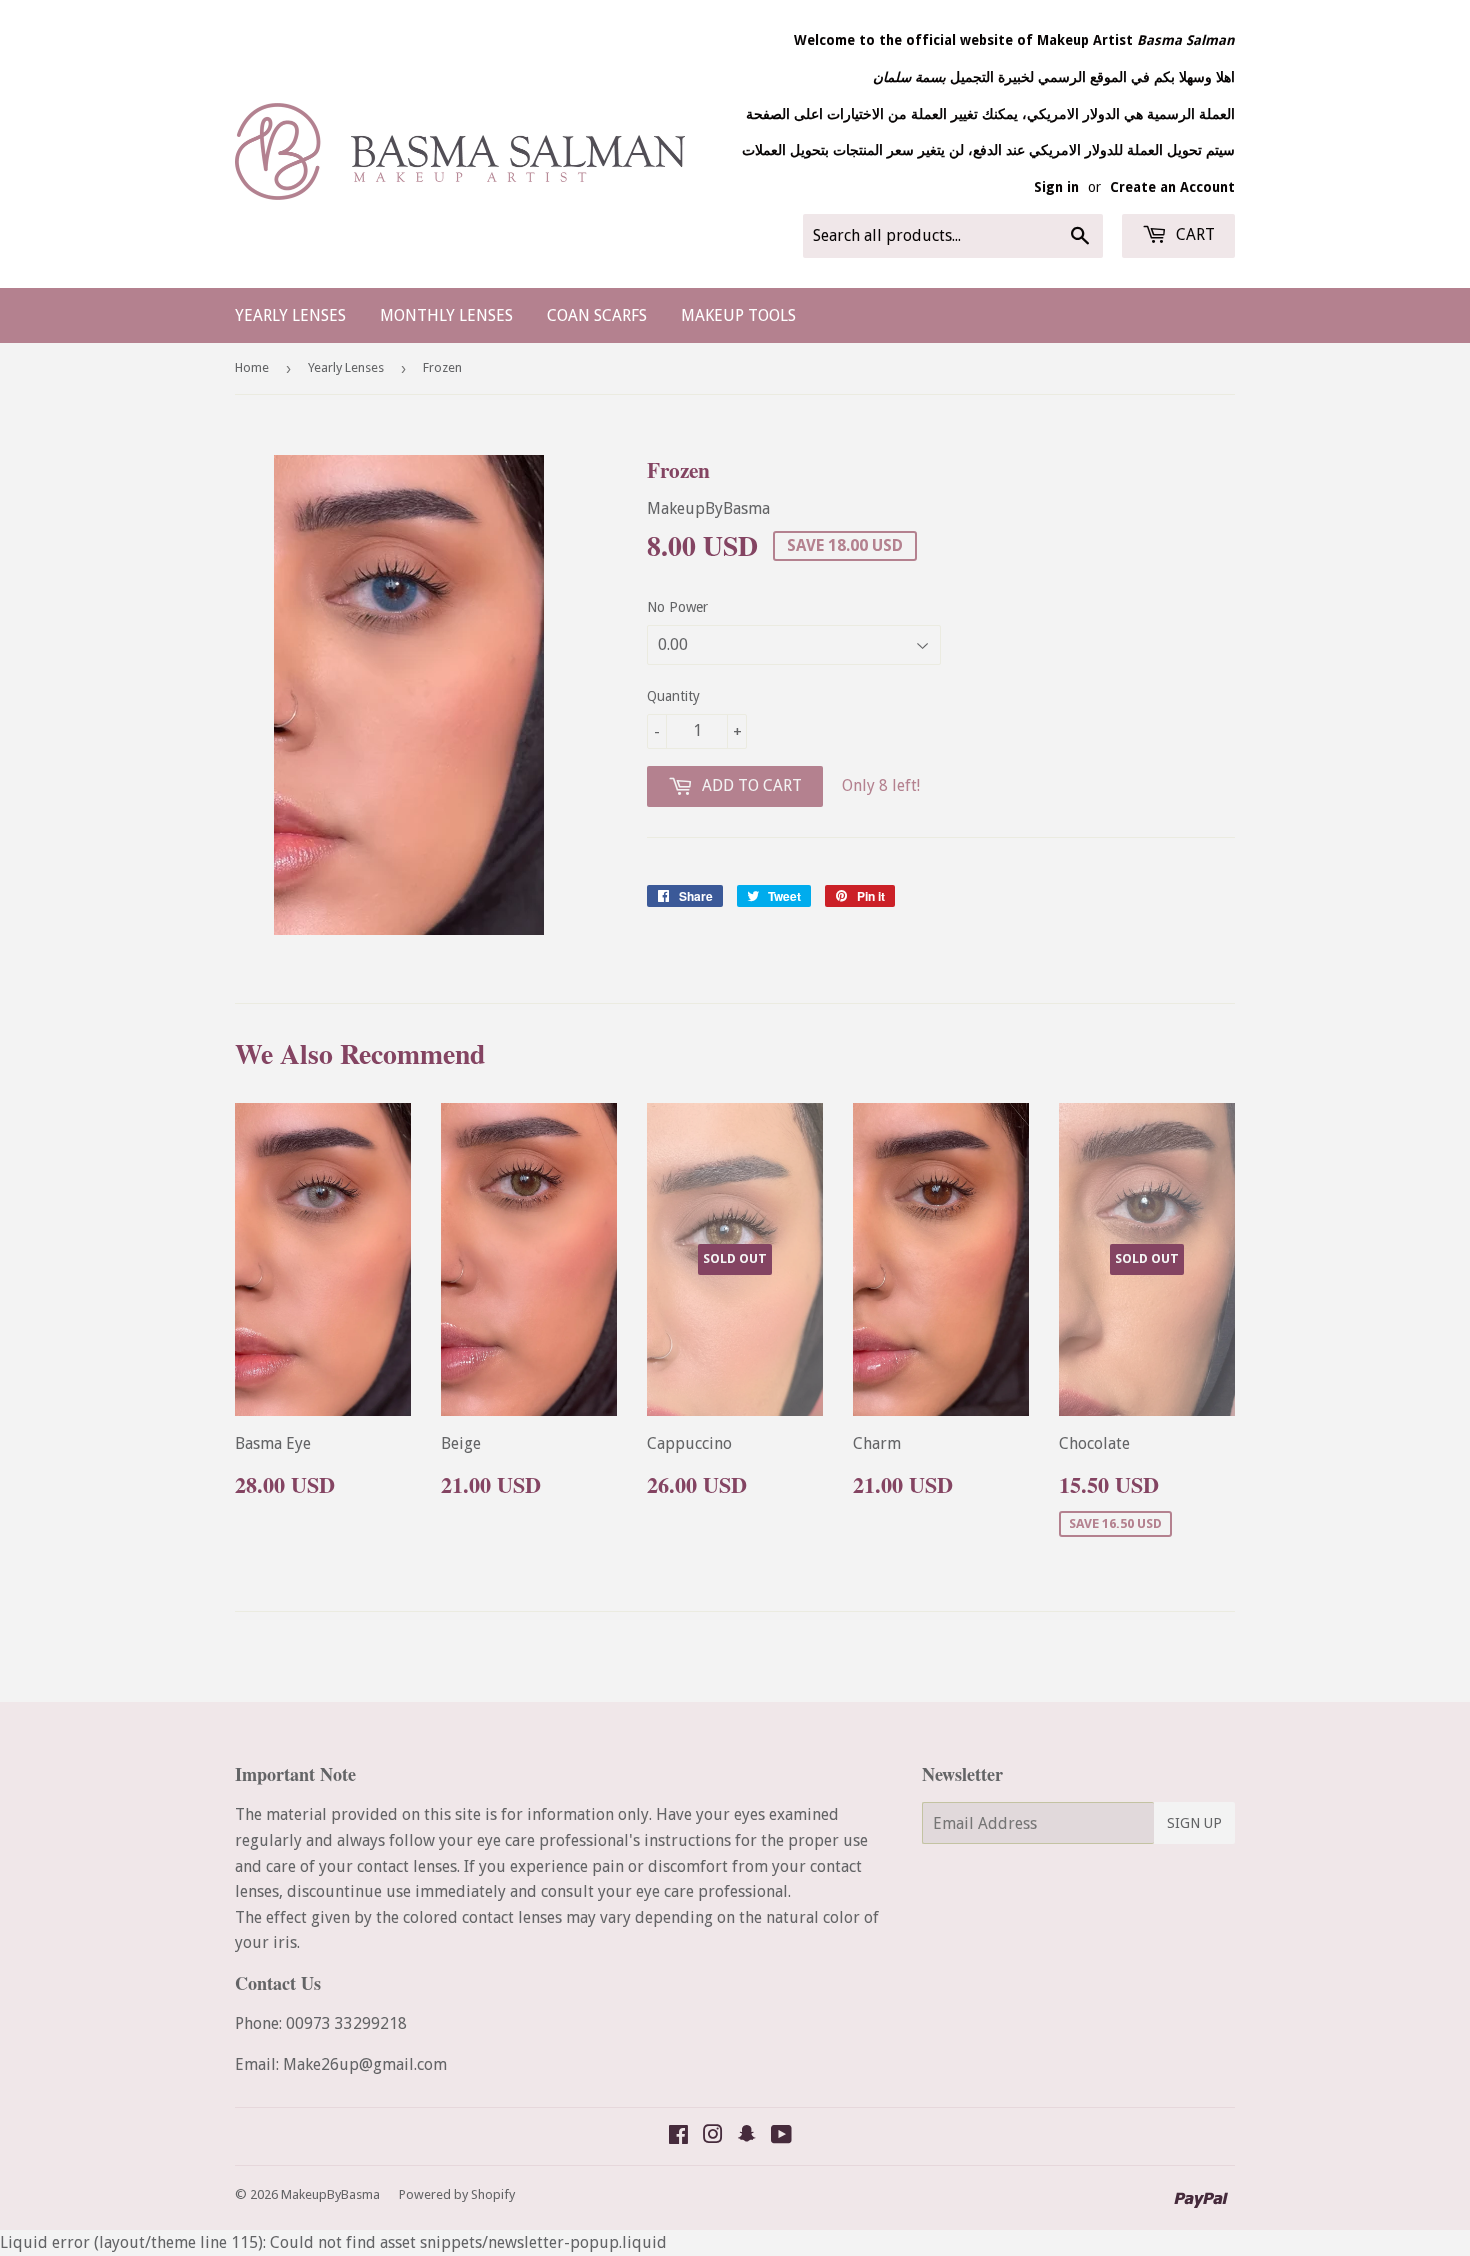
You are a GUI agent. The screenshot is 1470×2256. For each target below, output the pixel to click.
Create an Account (1172, 187)
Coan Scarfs (597, 315)
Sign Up (1194, 1823)
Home (252, 367)
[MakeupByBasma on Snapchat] (747, 2136)
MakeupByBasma (330, 2194)
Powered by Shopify (457, 2194)
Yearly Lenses (290, 315)
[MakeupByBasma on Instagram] (713, 2136)
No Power (677, 607)
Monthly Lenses (446, 315)
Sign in (1056, 187)
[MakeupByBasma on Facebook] (678, 2136)
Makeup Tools (738, 315)
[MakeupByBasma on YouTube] (781, 2136)
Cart (1193, 234)
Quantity (673, 696)
